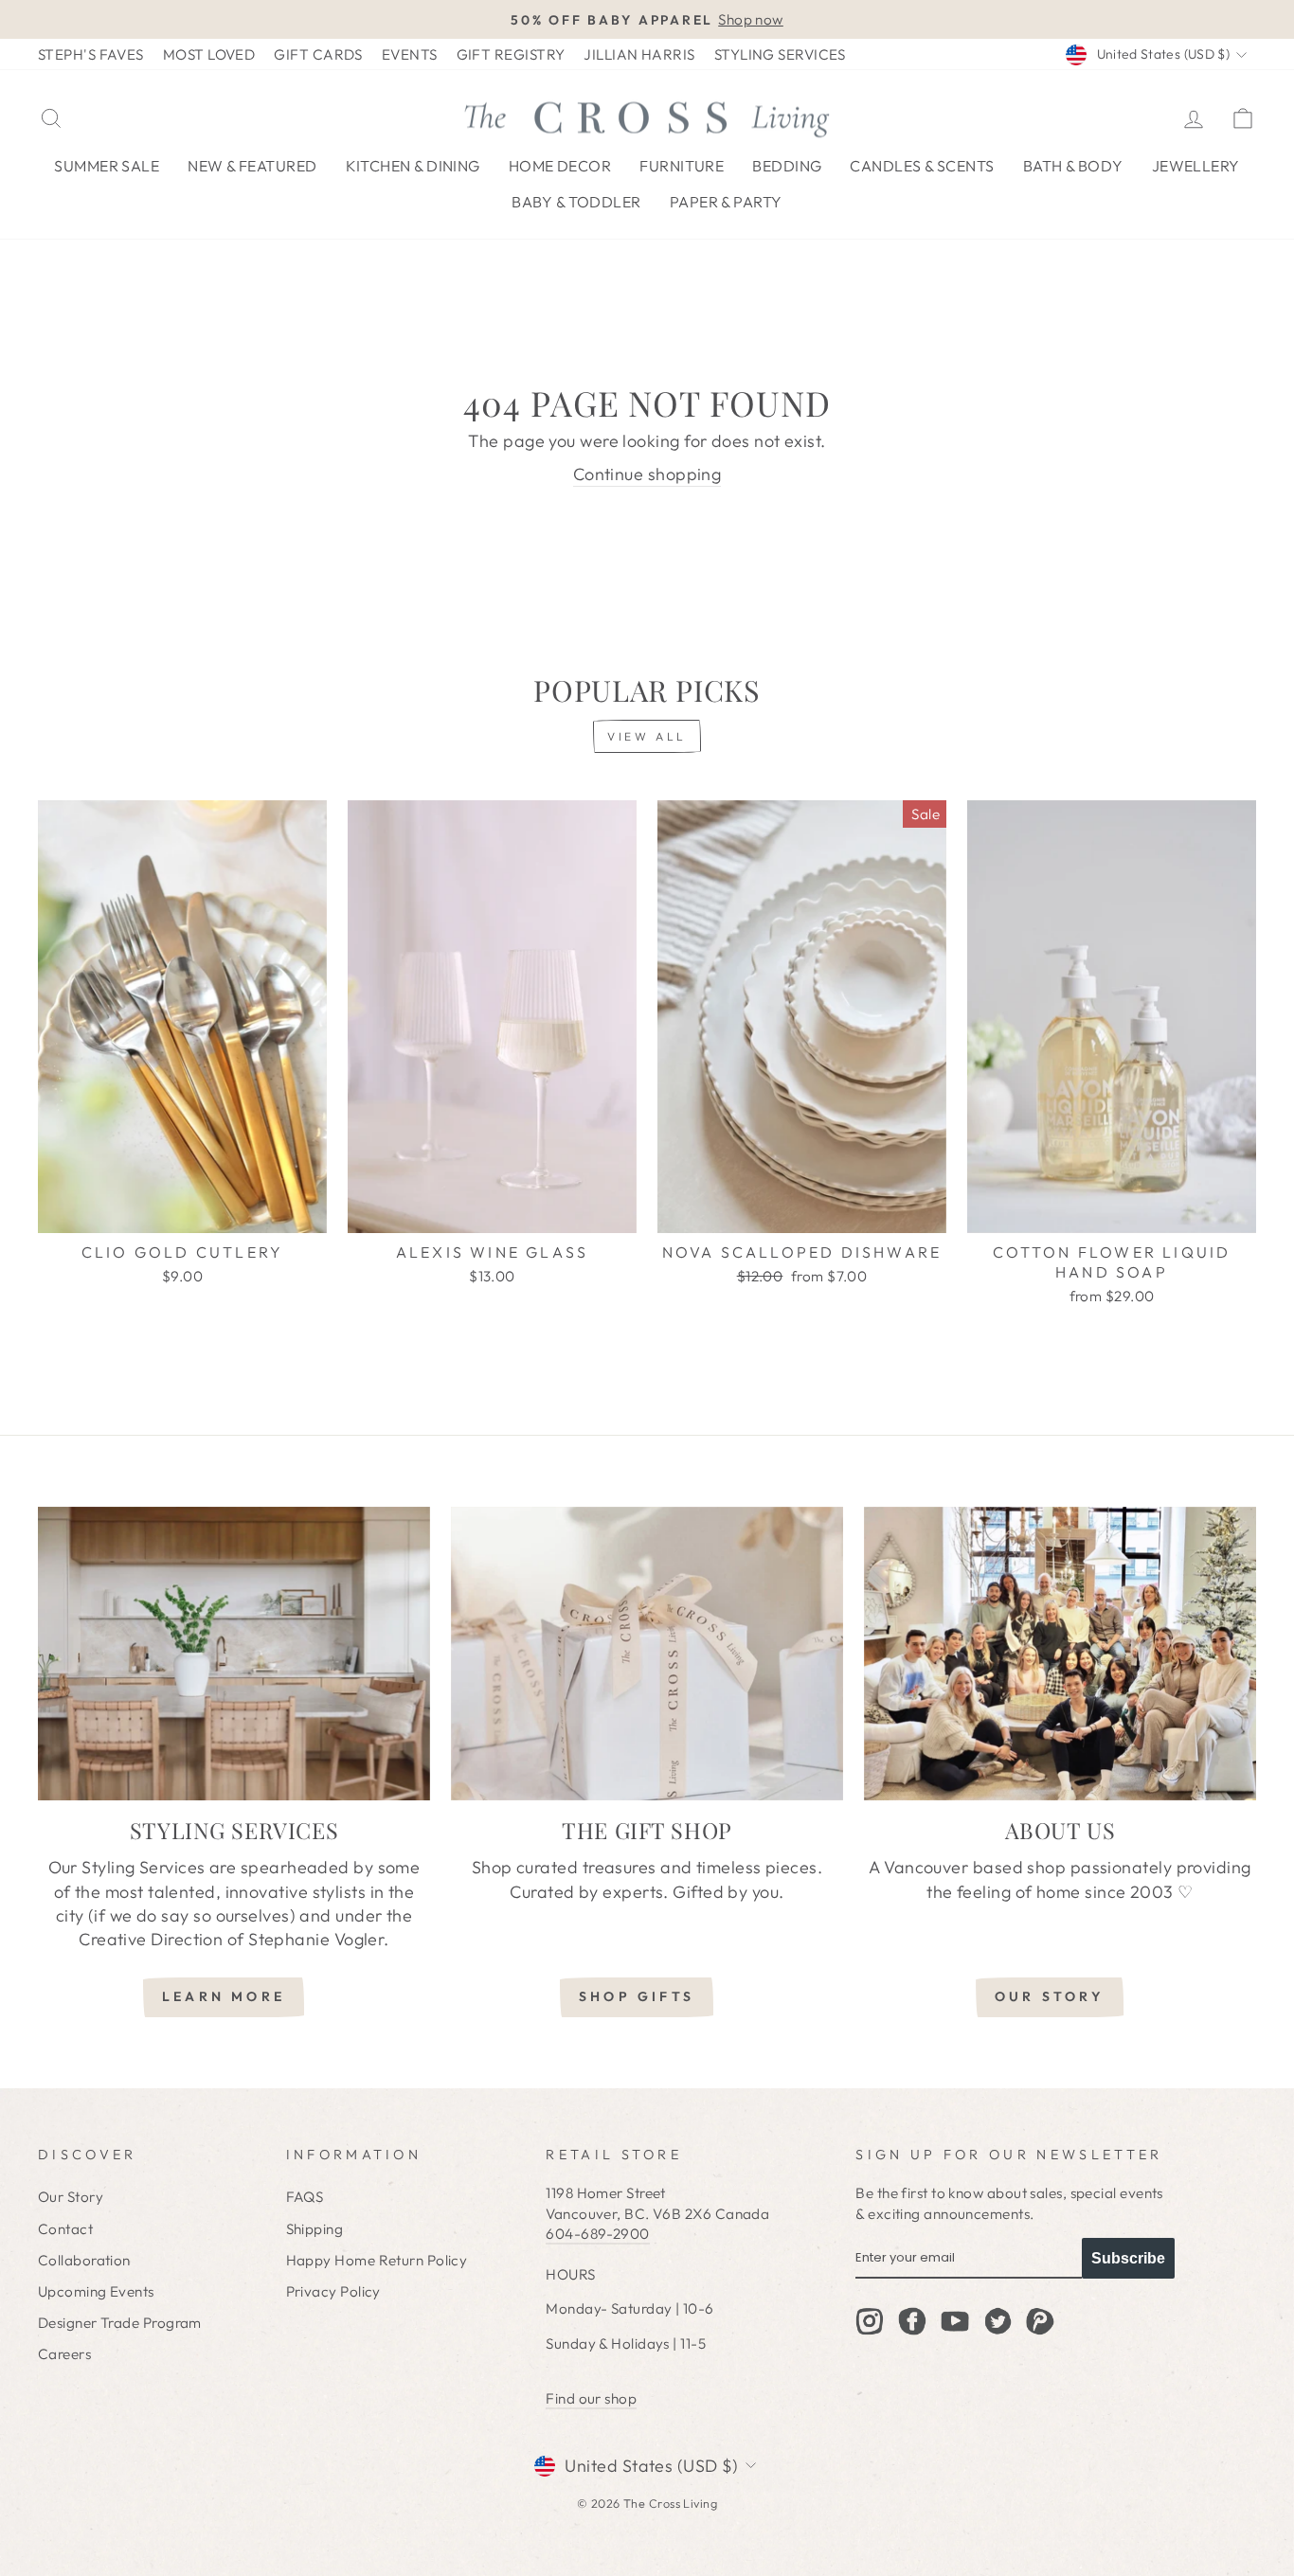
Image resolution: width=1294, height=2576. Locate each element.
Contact (65, 2229)
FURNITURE (682, 166)
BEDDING (787, 166)
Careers (64, 2354)
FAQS (305, 2197)
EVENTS (410, 54)
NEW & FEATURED (252, 166)
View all (647, 736)
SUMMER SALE (107, 166)
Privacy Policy (333, 2291)
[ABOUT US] (1060, 1654)
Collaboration (84, 2260)
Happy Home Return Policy (377, 2260)
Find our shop (591, 2398)
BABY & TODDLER (576, 202)
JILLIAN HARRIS (639, 54)
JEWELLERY (1196, 166)
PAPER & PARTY (726, 202)
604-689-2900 (597, 2234)
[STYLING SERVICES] (234, 1654)
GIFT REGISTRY (511, 54)
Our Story (71, 2197)
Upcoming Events (96, 2291)
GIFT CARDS (318, 54)
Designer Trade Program (120, 2323)
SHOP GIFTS (637, 1996)
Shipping (315, 2229)
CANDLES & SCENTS (922, 166)
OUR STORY (1050, 1996)
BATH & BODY (1073, 166)
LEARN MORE (224, 1996)
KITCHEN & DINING (413, 166)
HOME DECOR (560, 166)
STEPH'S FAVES (91, 54)
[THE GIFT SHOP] (647, 1654)
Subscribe (1128, 2258)
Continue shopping (647, 474)
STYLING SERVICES (780, 54)
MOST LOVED (209, 54)
